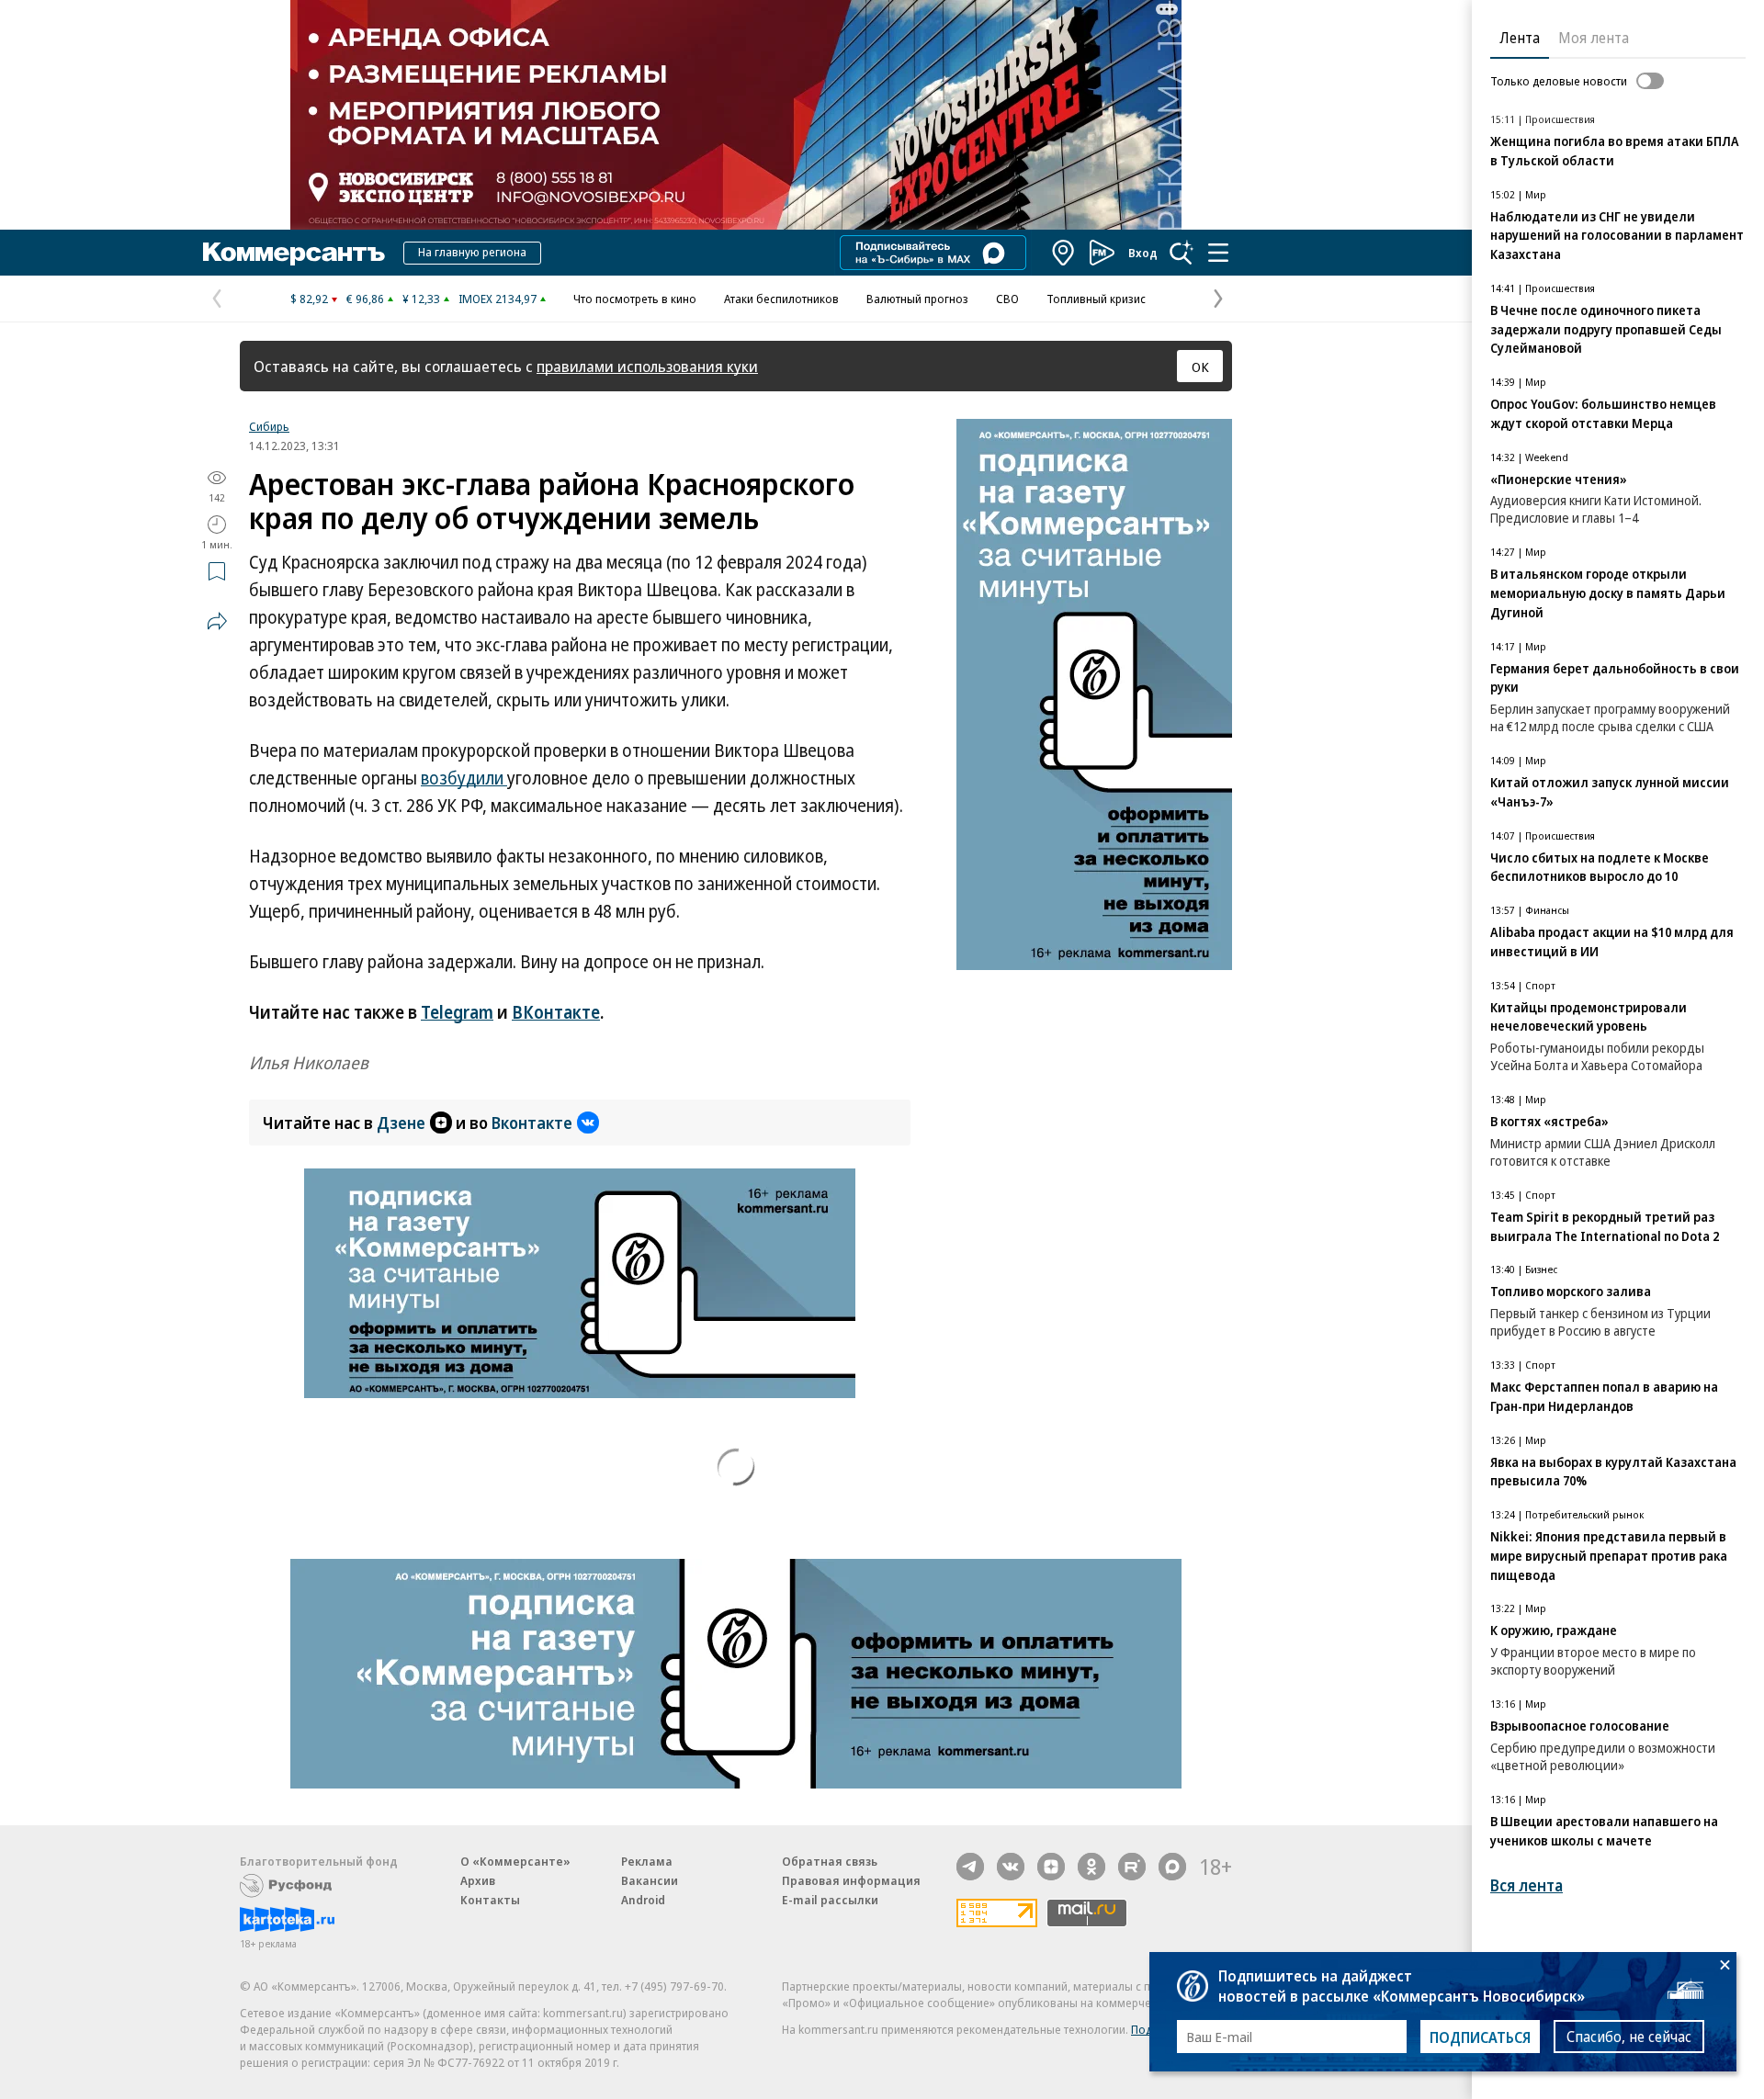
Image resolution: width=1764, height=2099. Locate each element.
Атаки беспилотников (781, 299)
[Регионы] (1064, 253)
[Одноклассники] (1091, 1867)
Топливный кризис (1096, 299)
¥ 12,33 (421, 299)
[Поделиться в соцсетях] (217, 621)
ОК (1200, 367)
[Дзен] (1051, 1867)
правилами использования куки (647, 366)
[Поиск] (1182, 253)
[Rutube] (1132, 1867)
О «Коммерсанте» (515, 1861)
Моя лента (1594, 38)
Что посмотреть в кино (635, 299)
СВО (1007, 299)
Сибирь (269, 426)
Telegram (457, 1012)
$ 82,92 (309, 299)
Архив (478, 1880)
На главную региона (472, 252)
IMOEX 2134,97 (498, 299)
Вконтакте (532, 1123)
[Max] (1172, 1867)
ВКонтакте (556, 1012)
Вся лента (1527, 1885)
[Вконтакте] (1011, 1867)
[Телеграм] (970, 1867)
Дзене (401, 1123)
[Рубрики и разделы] (1218, 253)
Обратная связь (830, 1861)
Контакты (490, 1900)
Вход (1143, 253)
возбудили (464, 778)
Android (643, 1900)
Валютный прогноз (917, 299)
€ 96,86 (365, 299)
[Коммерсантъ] (294, 253)
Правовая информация (851, 1880)
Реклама (647, 1861)
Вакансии (650, 1880)
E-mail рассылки (830, 1900)
